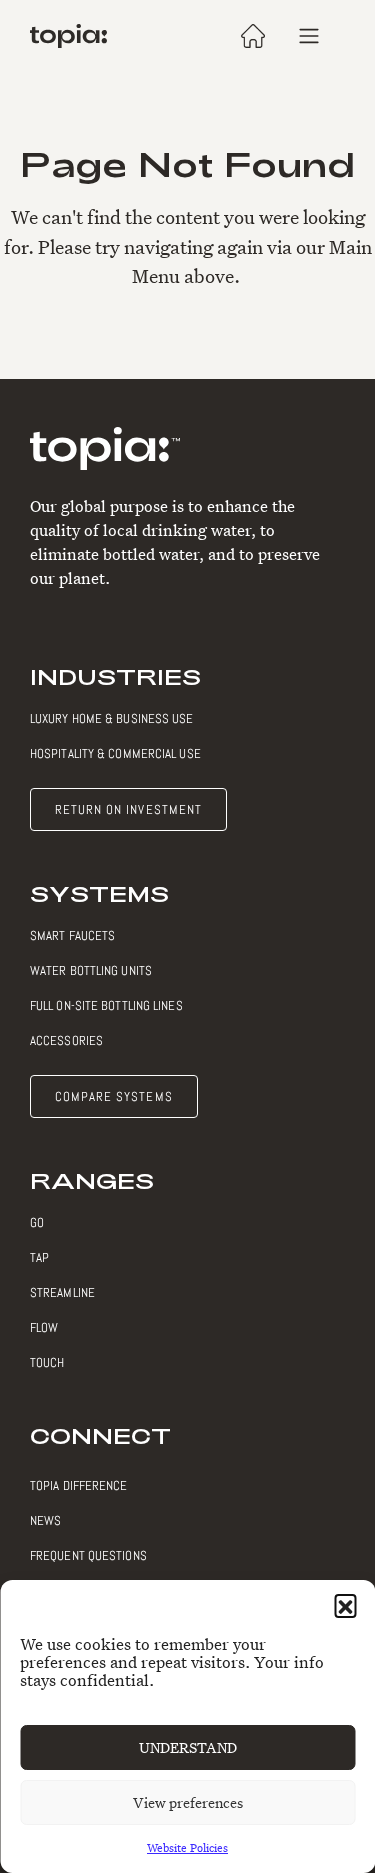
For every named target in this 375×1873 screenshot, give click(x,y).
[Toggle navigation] (309, 36)
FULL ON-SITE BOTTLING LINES (106, 1005)
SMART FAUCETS (72, 935)
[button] (345, 1605)
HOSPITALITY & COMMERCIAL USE (115, 753)
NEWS (45, 1520)
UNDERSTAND (188, 1747)
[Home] (68, 36)
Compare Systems (114, 1096)
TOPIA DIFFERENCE (79, 1485)
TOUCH (47, 1362)
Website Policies (187, 1847)
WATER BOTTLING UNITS (91, 970)
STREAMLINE (62, 1292)
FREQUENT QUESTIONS (88, 1555)
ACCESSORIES (66, 1040)
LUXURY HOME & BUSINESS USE (112, 718)
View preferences (188, 1802)
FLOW (44, 1327)
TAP (39, 1257)
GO (37, 1222)
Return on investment (128, 809)
